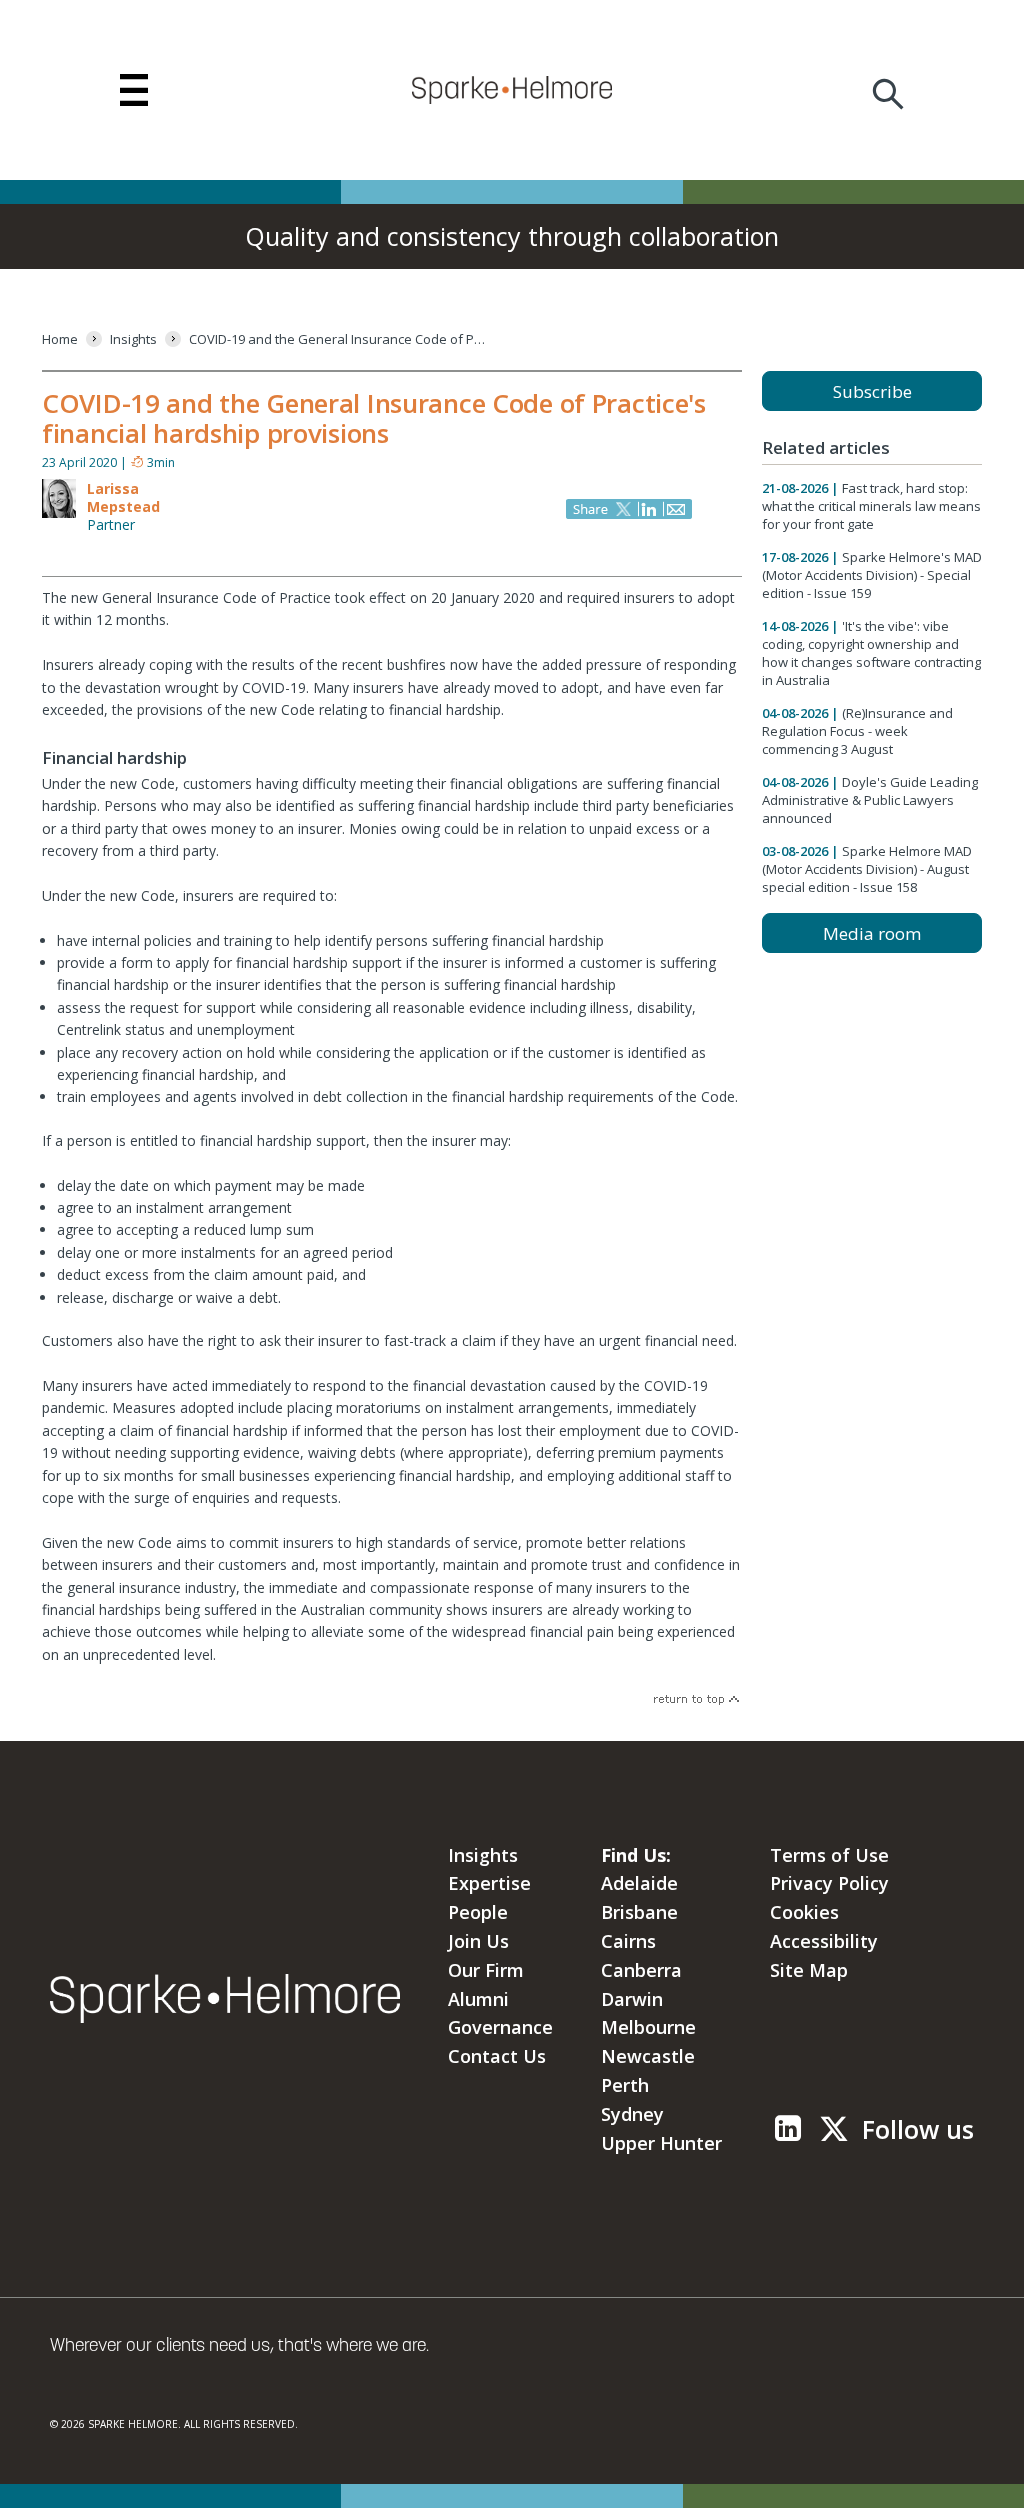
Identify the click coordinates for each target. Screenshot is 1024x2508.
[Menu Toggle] (134, 90)
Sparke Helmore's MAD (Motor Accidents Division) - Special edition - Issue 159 (872, 575)
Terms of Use (829, 1855)
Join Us (478, 1941)
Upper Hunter (661, 2143)
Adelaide (639, 1883)
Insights (483, 1855)
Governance (500, 2027)
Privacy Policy (829, 1883)
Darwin (632, 1999)
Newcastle (648, 2056)
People (478, 1912)
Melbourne (648, 2027)
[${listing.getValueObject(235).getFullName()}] (59, 514)
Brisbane (639, 1912)
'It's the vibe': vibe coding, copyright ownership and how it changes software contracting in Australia (871, 653)
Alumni (478, 1999)
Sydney (632, 2114)
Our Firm (486, 1970)
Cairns (628, 1941)
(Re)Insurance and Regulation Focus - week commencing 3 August (857, 731)
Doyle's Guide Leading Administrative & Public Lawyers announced (870, 800)
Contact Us (497, 2056)
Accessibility (824, 1941)
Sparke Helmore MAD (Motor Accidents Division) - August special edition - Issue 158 (867, 869)
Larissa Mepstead (123, 497)
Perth (625, 2085)
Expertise (489, 1883)
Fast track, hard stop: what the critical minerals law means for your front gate (871, 506)
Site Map (809, 1970)
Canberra (641, 1970)
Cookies (804, 1912)
